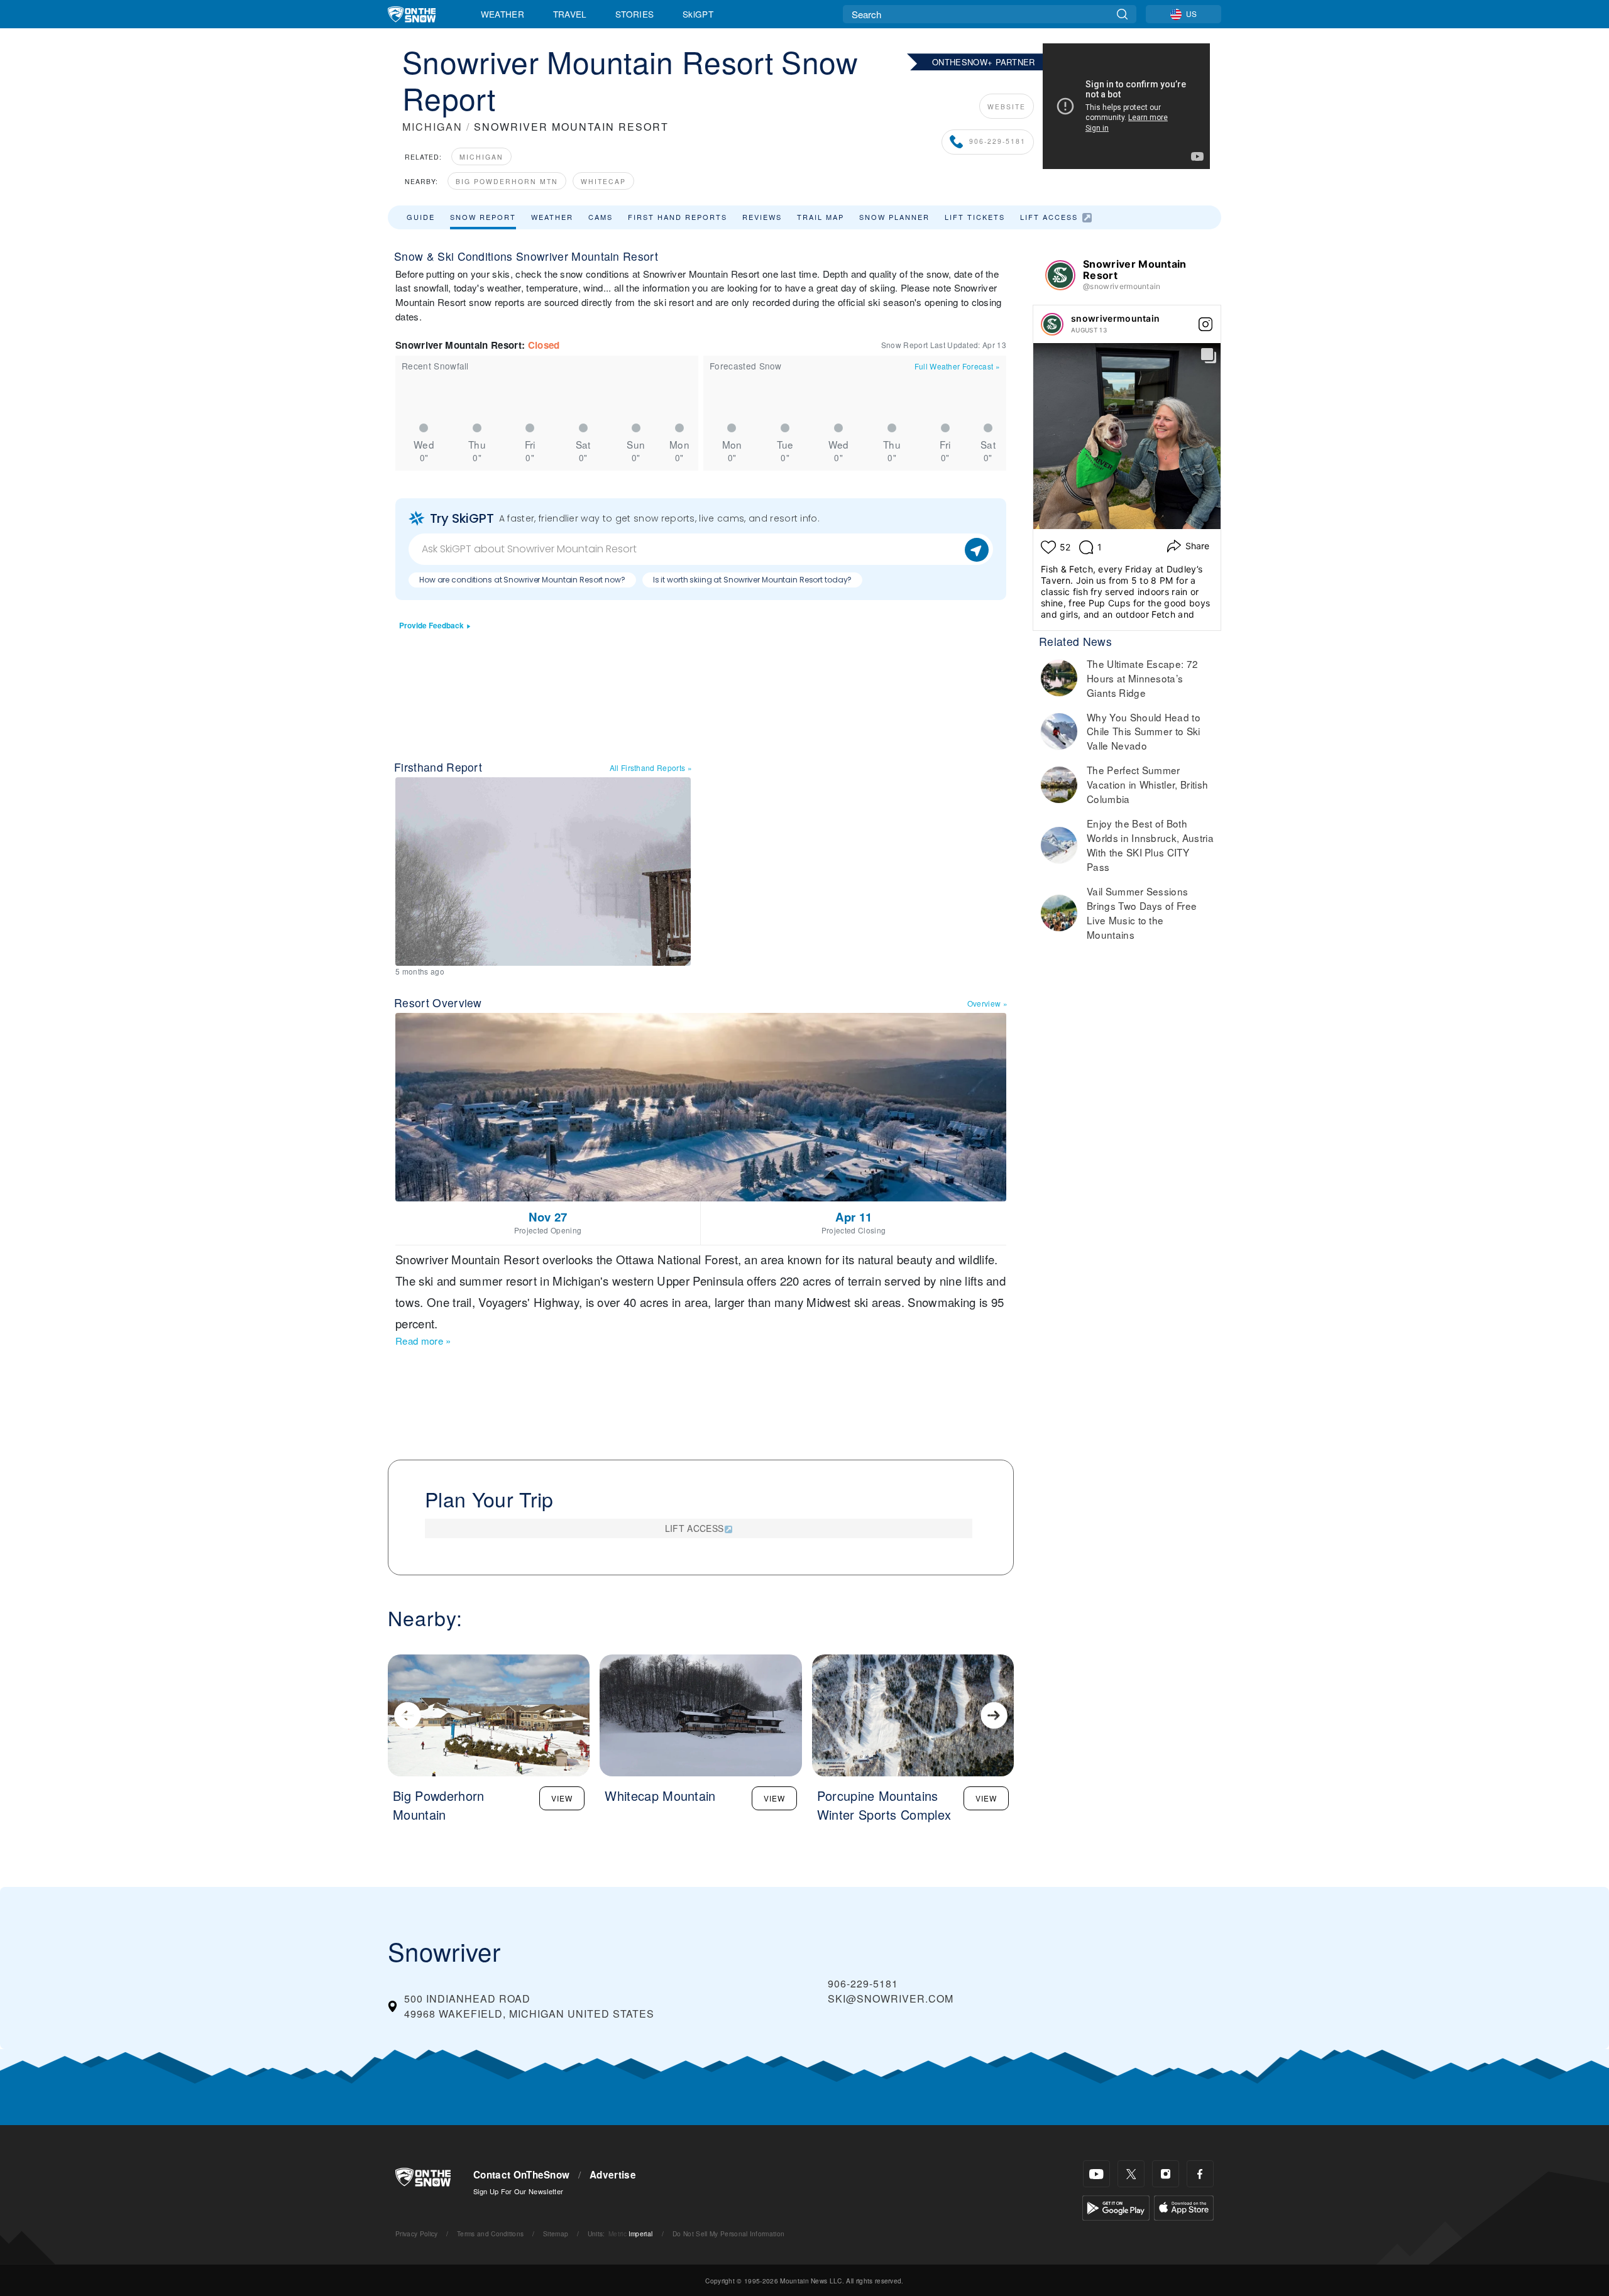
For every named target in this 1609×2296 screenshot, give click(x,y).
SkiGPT (698, 14)
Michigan (481, 157)
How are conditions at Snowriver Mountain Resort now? (522, 580)
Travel (570, 14)
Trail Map (821, 217)
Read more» (423, 1341)
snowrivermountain (1115, 318)
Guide (421, 217)
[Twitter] (1131, 2174)
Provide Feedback (431, 626)
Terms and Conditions (490, 2233)
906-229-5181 (997, 142)
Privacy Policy (416, 2233)
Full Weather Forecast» (957, 366)
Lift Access (1049, 217)
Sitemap (556, 2233)
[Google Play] (1116, 2206)
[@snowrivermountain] (1060, 275)
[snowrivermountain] (1052, 324)
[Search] (1122, 14)
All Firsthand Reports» (651, 768)
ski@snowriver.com (891, 1998)
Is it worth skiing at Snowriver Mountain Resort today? (753, 580)
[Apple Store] (1184, 2206)
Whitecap (603, 181)
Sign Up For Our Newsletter (518, 2191)
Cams (601, 217)
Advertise (613, 2175)
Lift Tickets (975, 217)
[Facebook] (1200, 2174)
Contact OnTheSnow (521, 2175)
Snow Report (483, 217)
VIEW (562, 1798)
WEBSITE (1007, 107)
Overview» (987, 1003)
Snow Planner (894, 217)
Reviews (762, 217)
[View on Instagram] (1205, 324)
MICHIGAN (432, 127)
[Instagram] (1166, 2174)
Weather (502, 14)
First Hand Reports (678, 217)
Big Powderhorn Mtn (507, 181)
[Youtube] (1096, 2174)
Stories (634, 14)
